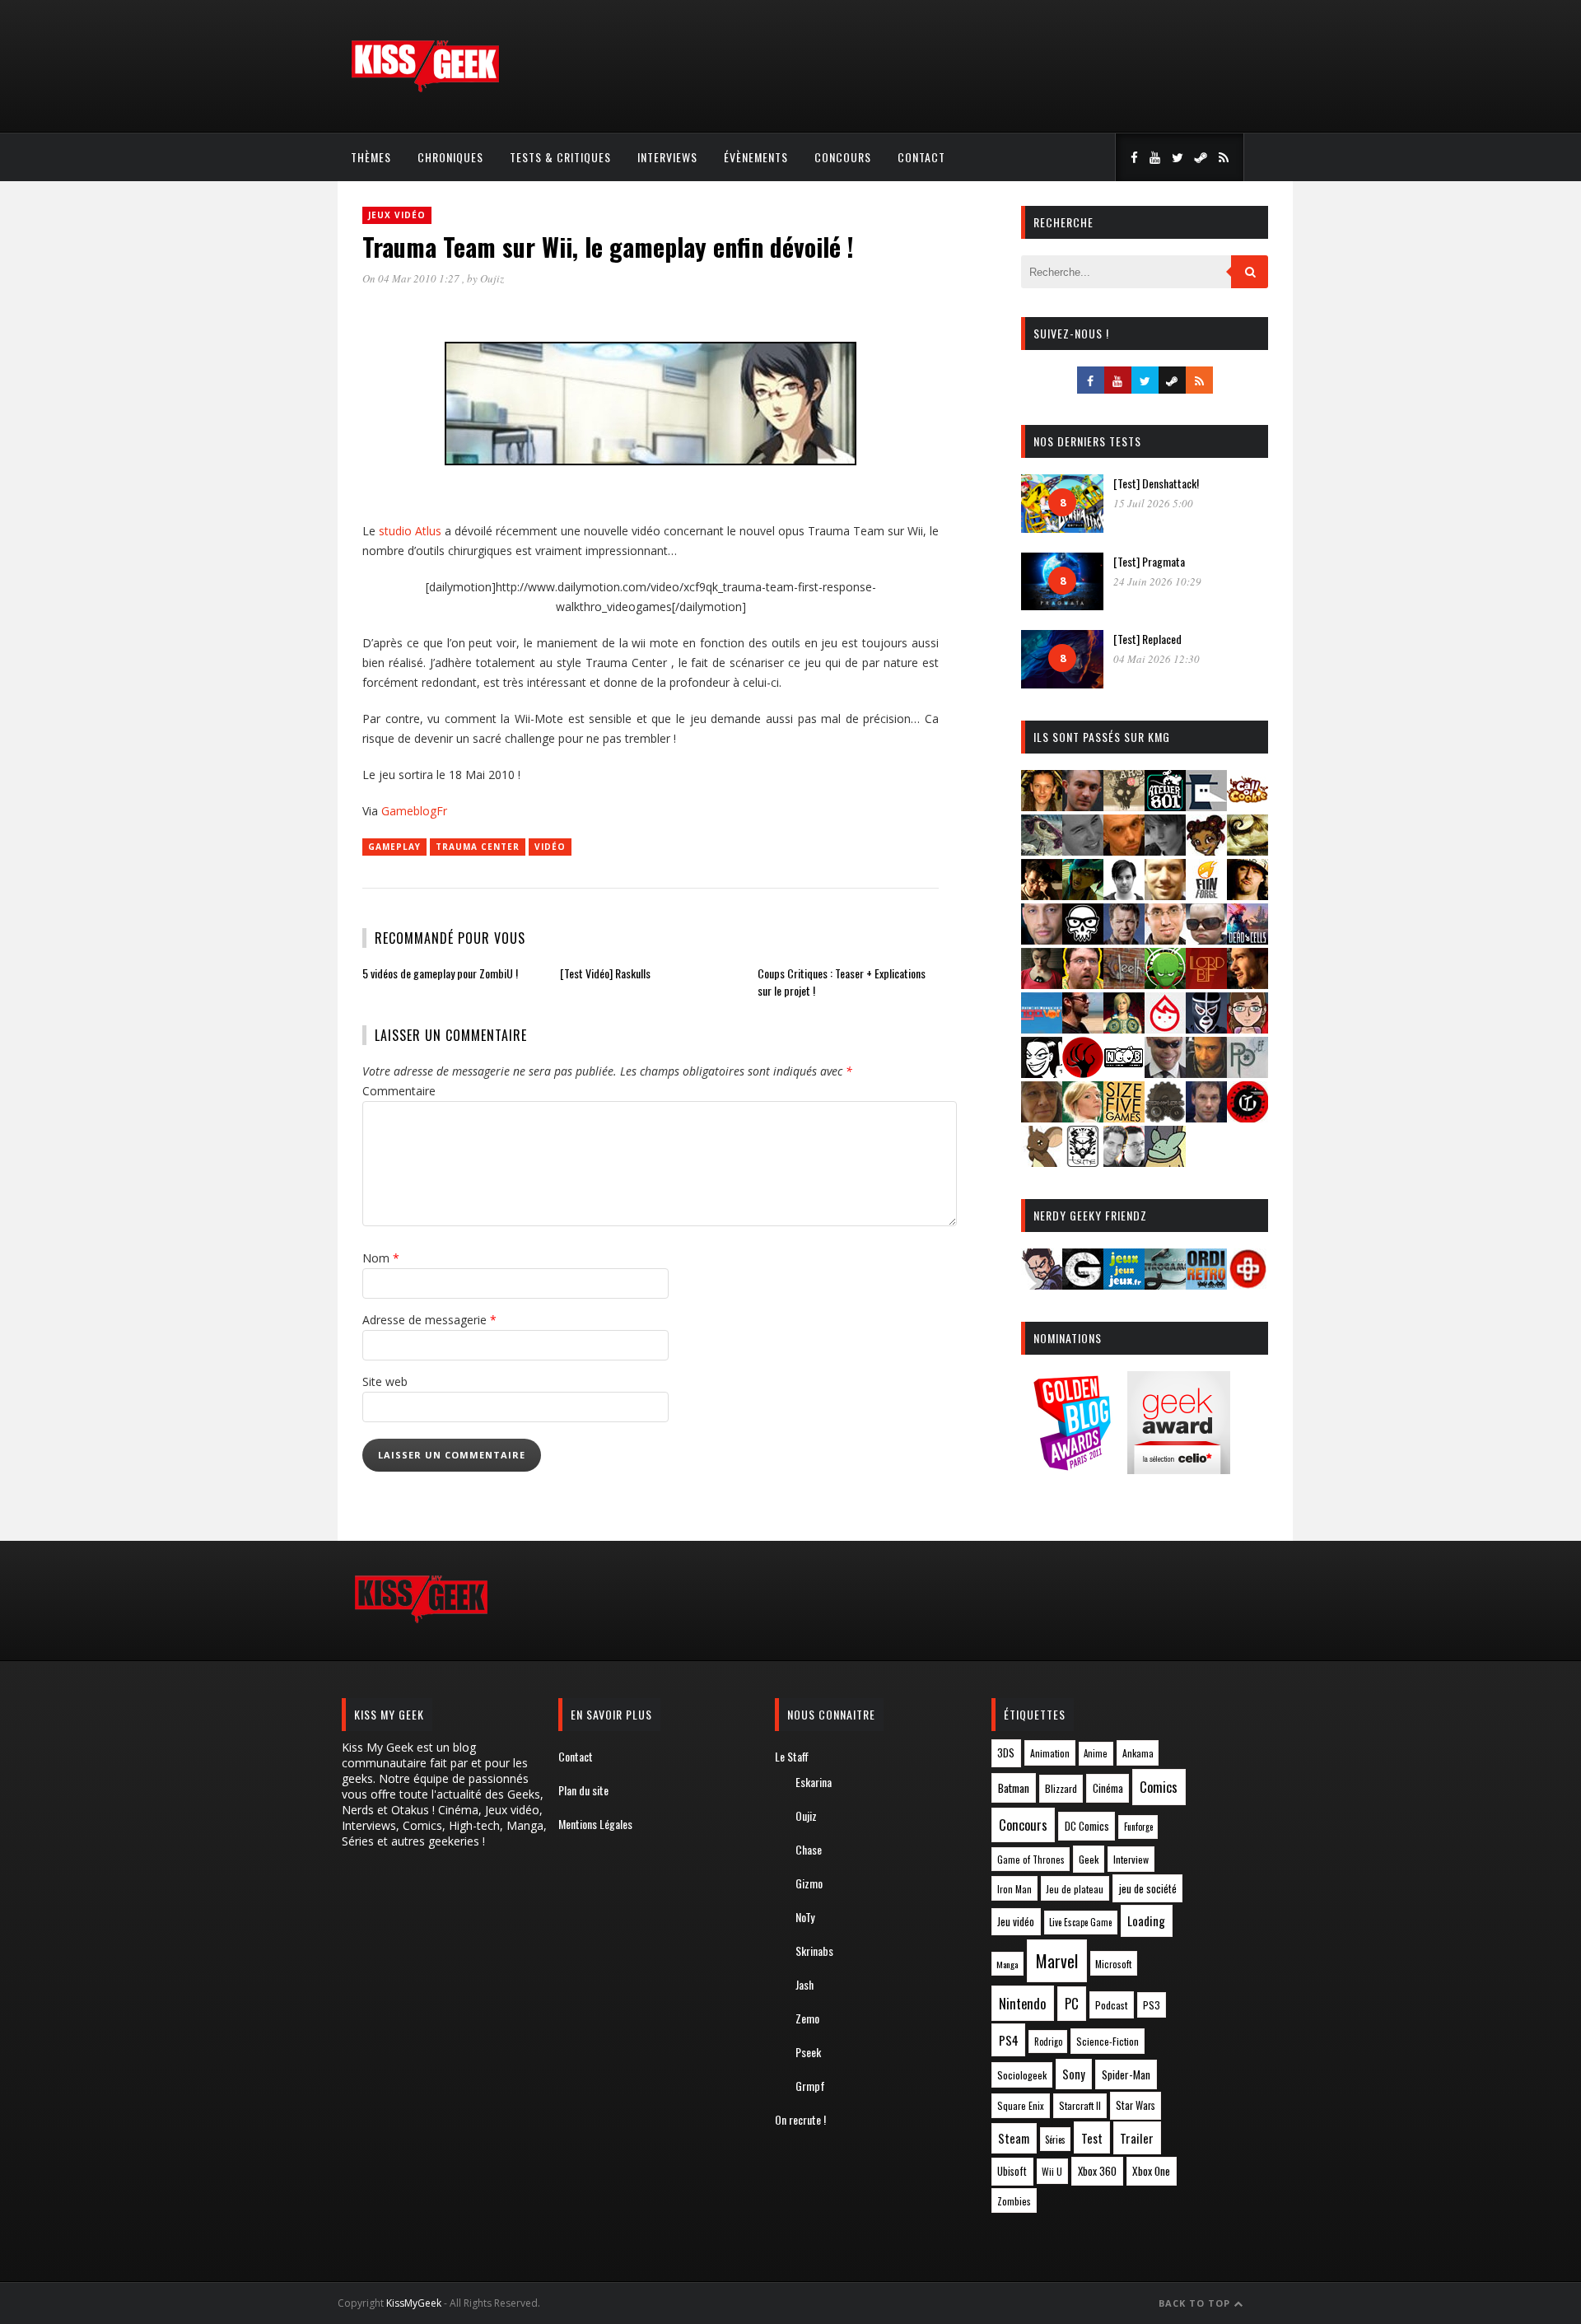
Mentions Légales (595, 1824)
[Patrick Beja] (1206, 1073)
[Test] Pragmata (1149, 561)
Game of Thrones (1031, 1860)
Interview (1131, 1859)
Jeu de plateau (1075, 1889)
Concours (843, 157)
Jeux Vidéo (397, 215)
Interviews (667, 157)
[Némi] (1042, 1073)
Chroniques (450, 157)
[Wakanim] (1124, 1162)
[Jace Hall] (1042, 939)
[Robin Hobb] (1042, 1117)
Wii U (1052, 2171)
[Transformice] (1042, 1162)
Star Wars (1136, 2105)
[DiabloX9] (1165, 850)
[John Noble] (1124, 939)
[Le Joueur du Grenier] (1083, 984)
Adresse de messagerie (429, 1320)
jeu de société (1148, 1889)
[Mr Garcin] (1206, 1028)
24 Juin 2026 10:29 (1157, 581)
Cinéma (1108, 1788)
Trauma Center (478, 847)
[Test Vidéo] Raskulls (605, 973)
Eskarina (814, 1782)
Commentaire (399, 1091)
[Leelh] (1124, 984)
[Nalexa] (1248, 1028)
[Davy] (1124, 850)
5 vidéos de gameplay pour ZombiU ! (440, 973)
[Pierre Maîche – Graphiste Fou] (1042, 1284)
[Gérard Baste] (1248, 895)
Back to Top (1196, 2303)
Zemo (807, 2018)
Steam (1014, 2138)
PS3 (1152, 2005)
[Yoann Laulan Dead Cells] (1248, 939)
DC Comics (1087, 1826)
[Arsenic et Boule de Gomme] (1124, 806)
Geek (1089, 1859)
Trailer (1137, 2138)
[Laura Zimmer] (1042, 984)
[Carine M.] (1042, 850)
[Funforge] (1206, 895)
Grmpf (810, 2086)
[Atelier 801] (1165, 806)
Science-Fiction (1108, 2041)
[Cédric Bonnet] (1083, 850)
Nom (381, 1258)
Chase (809, 1849)
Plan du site (583, 1790)
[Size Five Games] (1124, 1117)
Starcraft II (1080, 2105)
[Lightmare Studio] (1165, 984)
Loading (1146, 1920)
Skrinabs (814, 1951)
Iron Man (1014, 1889)
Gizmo (809, 1883)
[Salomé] (1083, 1117)
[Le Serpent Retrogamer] (1165, 1284)
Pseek (808, 2052)
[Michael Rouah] (1165, 1028)
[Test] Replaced (1147, 639)
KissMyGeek (414, 2303)
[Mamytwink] (1248, 984)
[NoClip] (1083, 1073)
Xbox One (1151, 2171)
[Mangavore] (1042, 1028)
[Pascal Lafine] (1165, 1073)
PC (1072, 2004)
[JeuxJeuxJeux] (1124, 1284)
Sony (1074, 2074)
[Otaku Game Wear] (1248, 1284)
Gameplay (394, 847)
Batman (1014, 1787)
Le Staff (792, 1756)
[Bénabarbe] (1206, 806)
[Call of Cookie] (1248, 806)
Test (1092, 2138)
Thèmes (371, 157)
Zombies (1014, 2201)
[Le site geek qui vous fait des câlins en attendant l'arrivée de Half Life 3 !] (425, 89)
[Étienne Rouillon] (1042, 895)
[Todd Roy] (1206, 1117)
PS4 (1009, 2040)
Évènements (756, 157)
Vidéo (550, 847)
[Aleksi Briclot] (1042, 806)
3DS (1006, 1753)
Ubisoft (1012, 2171)
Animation (1050, 1753)
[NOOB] (1124, 1073)
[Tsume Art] (1083, 1162)
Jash (804, 1984)
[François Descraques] (1124, 895)
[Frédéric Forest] (1165, 895)
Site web (385, 1381)
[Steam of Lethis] (1165, 1117)
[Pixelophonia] (1248, 1073)
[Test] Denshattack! (1156, 483)
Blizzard (1061, 1788)
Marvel (1057, 1961)
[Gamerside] (1083, 1284)
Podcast (1112, 2005)
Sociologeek (1022, 2075)
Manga (1007, 1964)
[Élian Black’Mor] (1248, 850)
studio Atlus (410, 531)
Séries (1055, 2140)
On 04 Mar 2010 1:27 (412, 278)
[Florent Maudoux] (1083, 895)
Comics (1159, 1787)
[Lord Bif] (1206, 984)
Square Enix (1021, 2105)
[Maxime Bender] (1083, 1028)
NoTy (805, 1917)
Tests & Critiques (560, 157)
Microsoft (1113, 1964)
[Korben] (1206, 939)
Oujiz (492, 278)
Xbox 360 (1097, 2171)
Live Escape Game (1080, 1922)
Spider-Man (1126, 2074)
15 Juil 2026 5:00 (1153, 503)
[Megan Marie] (1124, 1028)
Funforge (1138, 1827)
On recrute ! (800, 2119)
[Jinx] (1083, 939)
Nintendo (1022, 2003)
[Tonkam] (1248, 1117)
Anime (1096, 1753)
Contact (921, 157)
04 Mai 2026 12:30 (1157, 659)
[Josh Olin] (1165, 939)
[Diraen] (1206, 850)
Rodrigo (1048, 2042)
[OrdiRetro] (1206, 1284)
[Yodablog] (1165, 1162)
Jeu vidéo (1016, 1922)
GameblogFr (414, 811)
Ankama (1138, 1753)
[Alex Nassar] (1083, 806)
